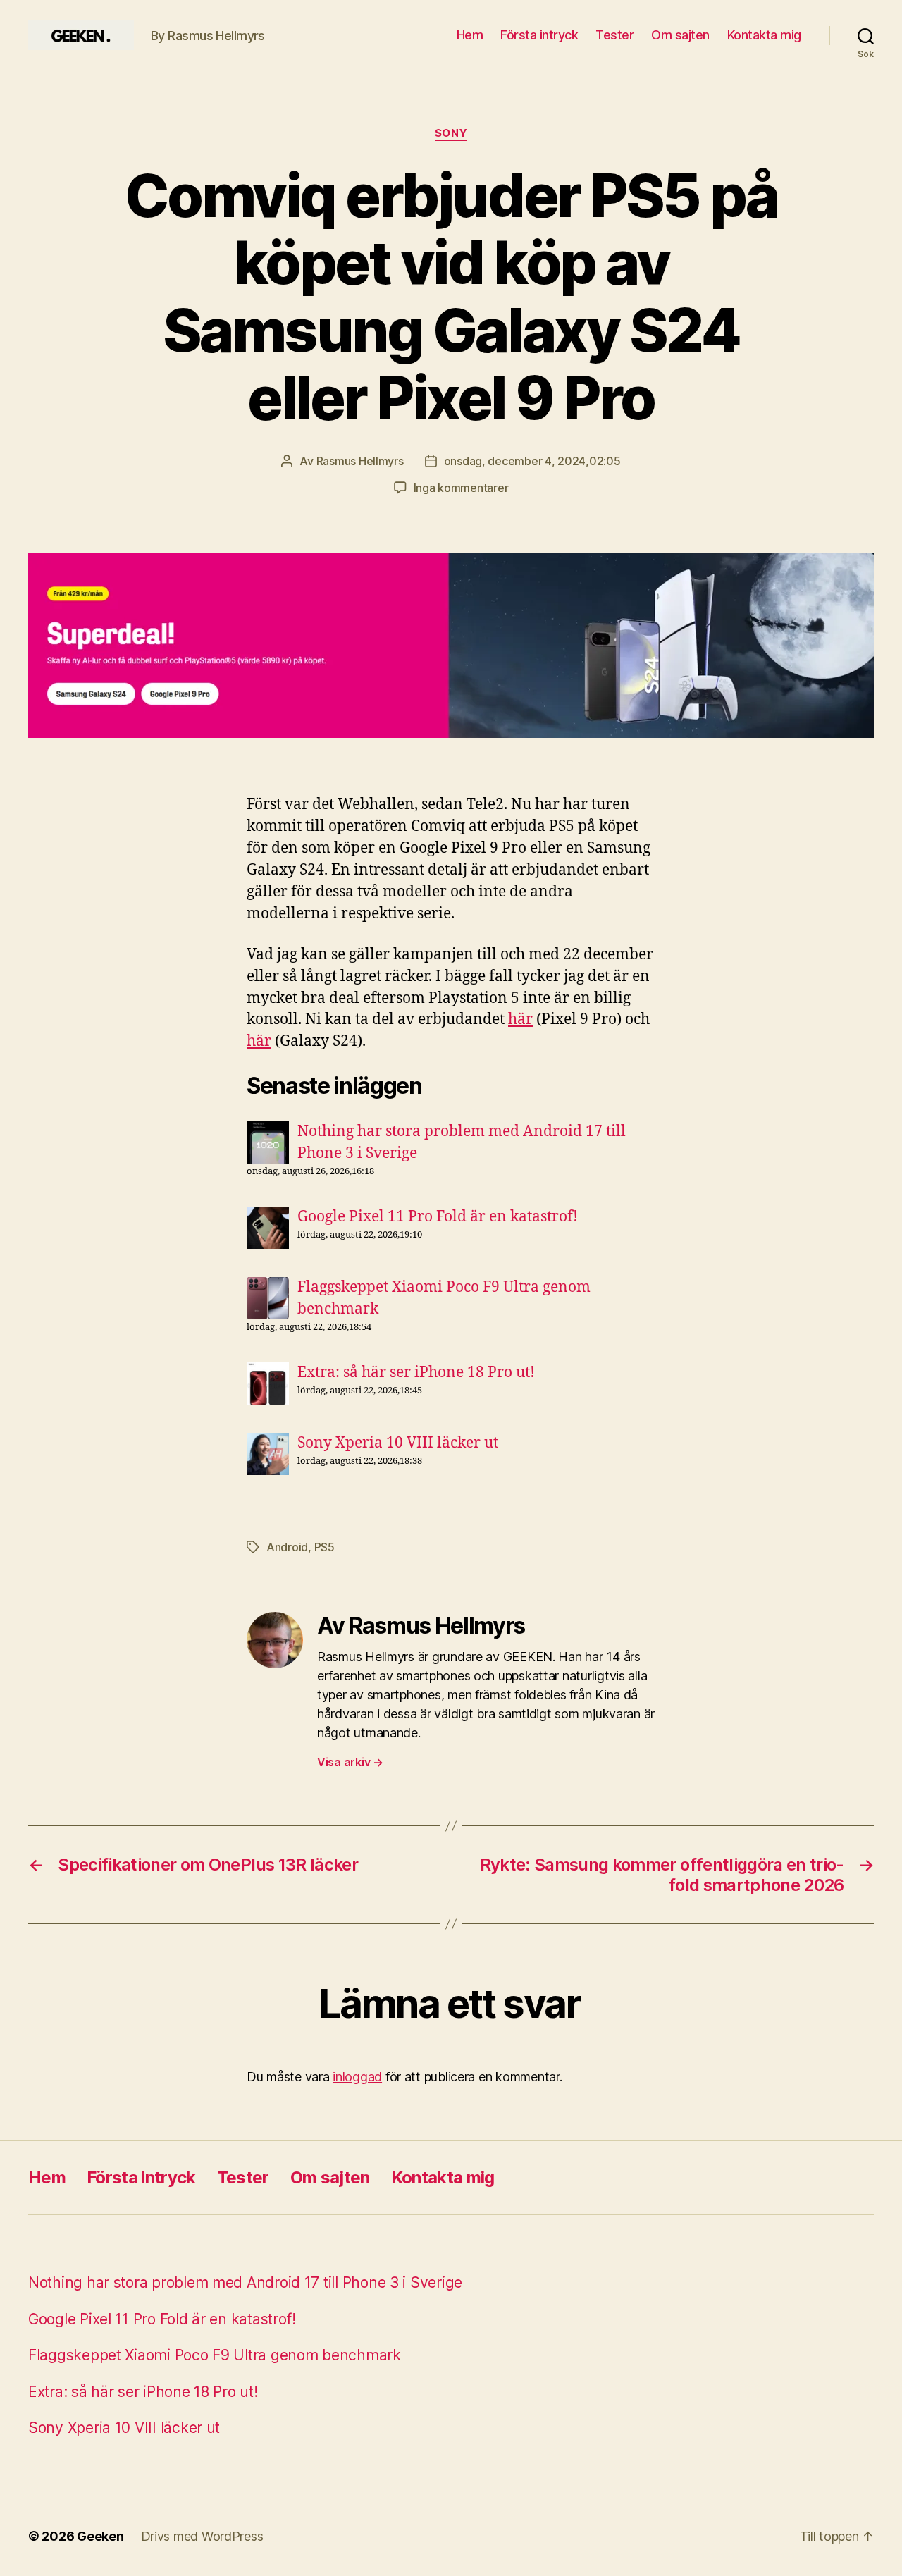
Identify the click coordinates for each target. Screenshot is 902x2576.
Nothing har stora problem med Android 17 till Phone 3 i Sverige (245, 2282)
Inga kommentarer (461, 488)
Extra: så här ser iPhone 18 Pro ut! (416, 1373)
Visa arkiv (350, 1762)
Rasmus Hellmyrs (360, 461)
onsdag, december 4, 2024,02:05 (532, 461)
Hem (470, 35)
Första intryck (539, 35)
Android (287, 1547)
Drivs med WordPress (202, 2536)
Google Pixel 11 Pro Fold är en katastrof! (438, 1217)
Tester (614, 35)
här (520, 1019)
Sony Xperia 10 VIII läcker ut (398, 1443)
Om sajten (680, 35)
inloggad (357, 2077)
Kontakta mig (764, 35)
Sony (451, 133)
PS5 (325, 1547)
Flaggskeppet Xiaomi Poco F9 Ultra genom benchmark (215, 2355)
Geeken (100, 2536)
